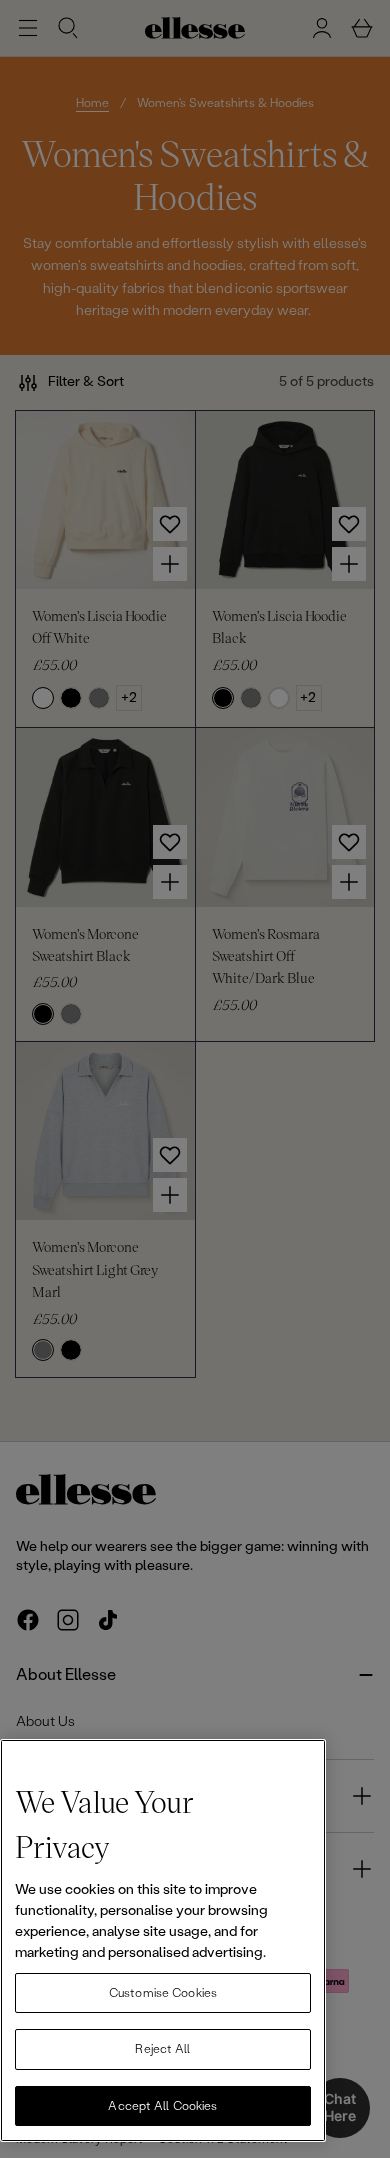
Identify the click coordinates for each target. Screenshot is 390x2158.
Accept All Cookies (162, 2106)
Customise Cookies (163, 1993)
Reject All (162, 2049)
